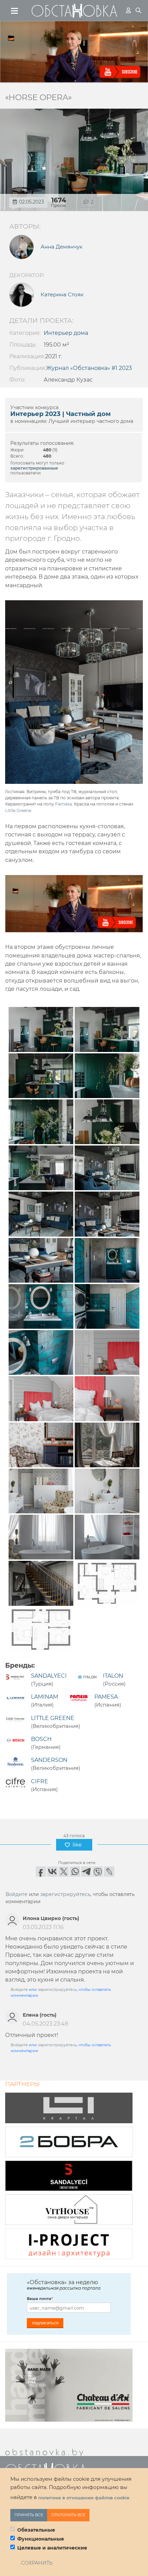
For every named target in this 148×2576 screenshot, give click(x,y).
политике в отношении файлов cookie (84, 2498)
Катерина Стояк (62, 295)
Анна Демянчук (62, 247)
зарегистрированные (34, 468)
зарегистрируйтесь (65, 1894)
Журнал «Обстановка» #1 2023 (89, 368)
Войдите (17, 1894)
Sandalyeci (49, 1676)
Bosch (41, 1739)
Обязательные (36, 2530)
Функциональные (41, 2539)
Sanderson (49, 1760)
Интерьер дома (66, 333)
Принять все (29, 2515)
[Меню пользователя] (128, 10)
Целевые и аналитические (52, 2548)
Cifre (40, 1781)
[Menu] (15, 11)
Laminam (45, 1697)
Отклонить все (68, 2515)
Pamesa (64, 804)
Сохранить (37, 2563)
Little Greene (18, 810)
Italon (113, 1676)
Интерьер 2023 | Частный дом (61, 414)
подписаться (45, 2323)
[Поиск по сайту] (138, 10)
